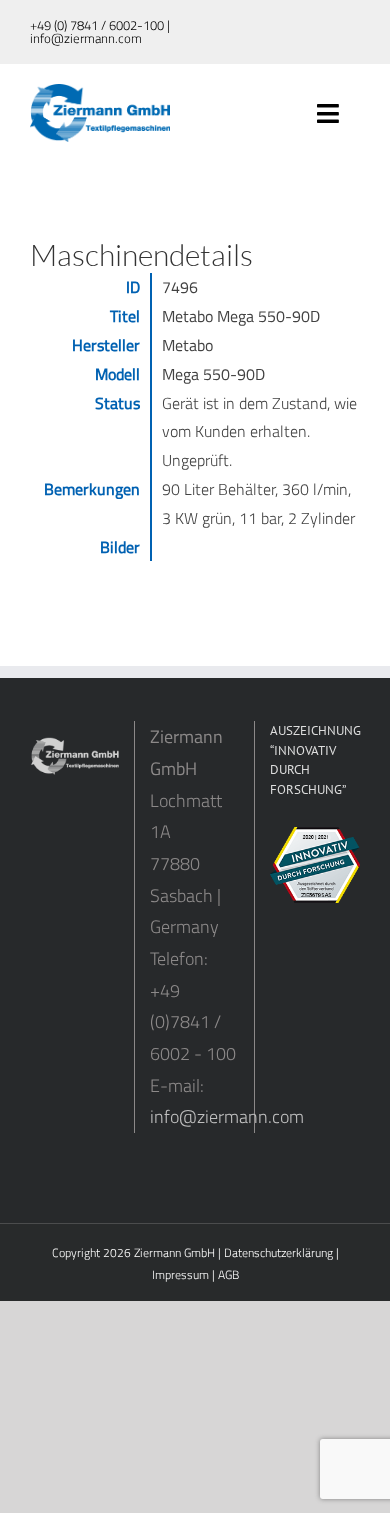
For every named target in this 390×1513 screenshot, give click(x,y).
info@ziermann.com (227, 1116)
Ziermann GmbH (174, 1252)
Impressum (180, 1274)
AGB (228, 1274)
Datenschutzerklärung (278, 1252)
